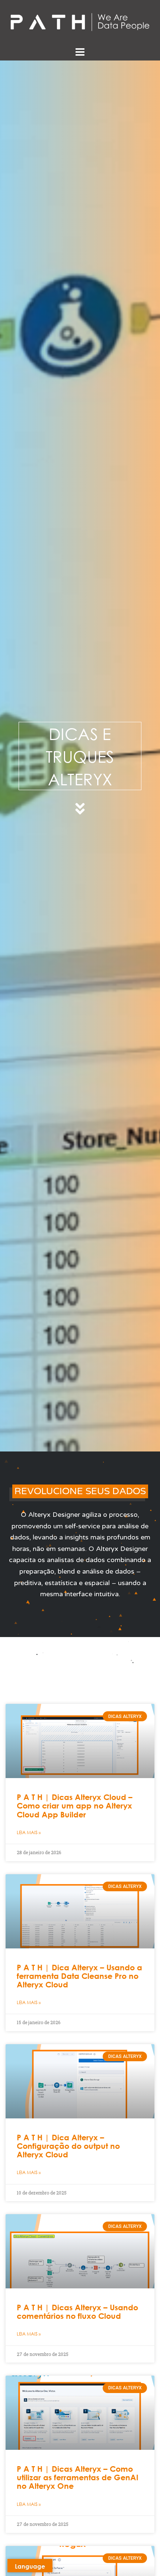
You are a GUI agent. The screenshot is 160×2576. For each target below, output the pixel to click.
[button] (80, 1491)
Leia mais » (29, 1832)
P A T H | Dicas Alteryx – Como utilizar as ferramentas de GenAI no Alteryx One (78, 2477)
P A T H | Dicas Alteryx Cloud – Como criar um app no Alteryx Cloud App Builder (75, 1806)
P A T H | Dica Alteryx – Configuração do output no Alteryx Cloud (68, 2146)
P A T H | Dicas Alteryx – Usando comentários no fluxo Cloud (77, 2312)
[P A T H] (80, 22)
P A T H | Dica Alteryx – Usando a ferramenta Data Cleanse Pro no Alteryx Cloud (79, 1976)
